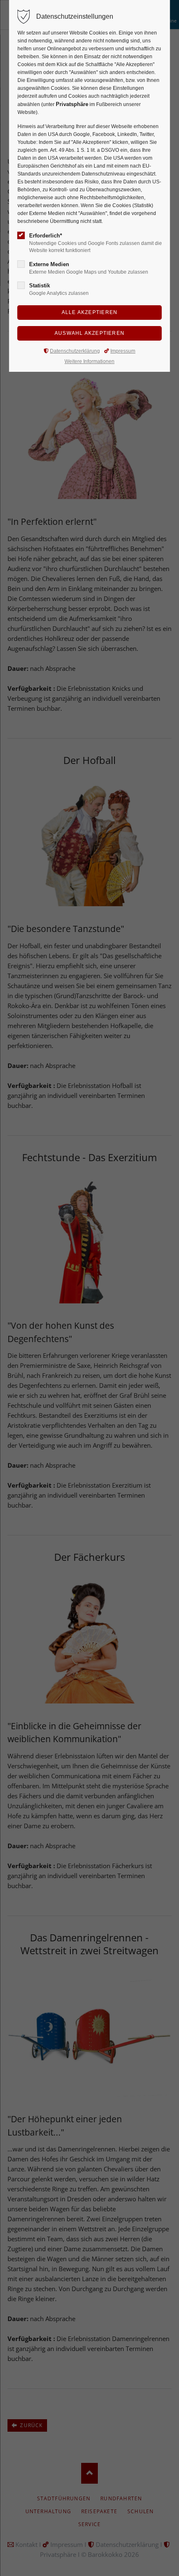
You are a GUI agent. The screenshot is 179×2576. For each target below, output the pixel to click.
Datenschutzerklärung (75, 351)
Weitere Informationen (89, 361)
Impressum (123, 351)
